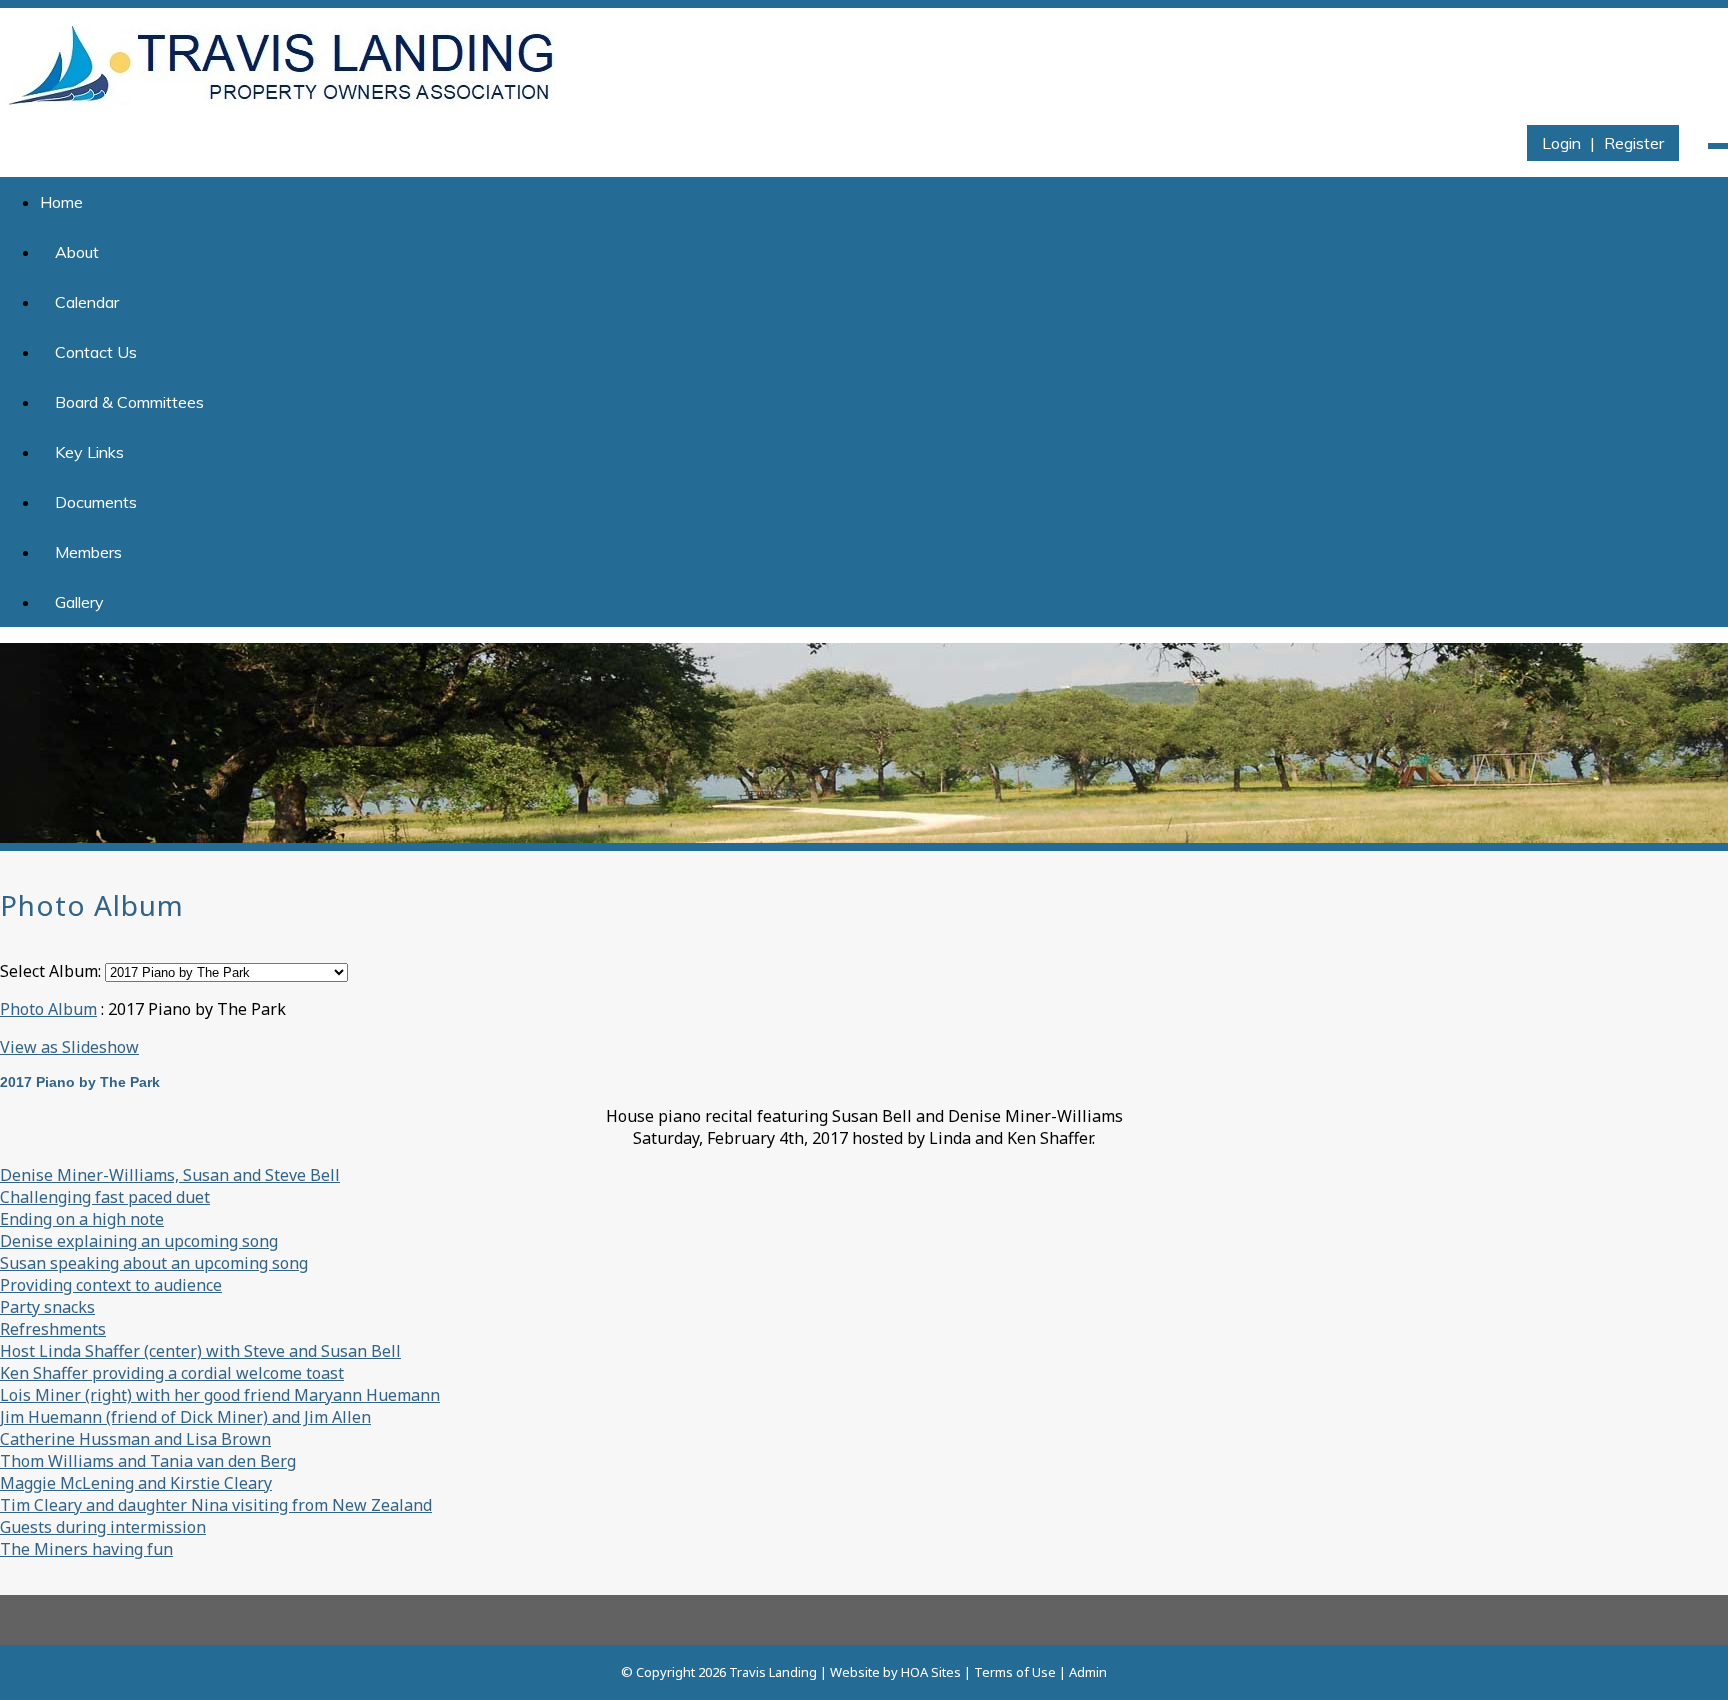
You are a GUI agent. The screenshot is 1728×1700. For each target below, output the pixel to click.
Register (1634, 143)
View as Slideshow (69, 1047)
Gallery (79, 602)
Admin (1088, 1672)
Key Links (89, 452)
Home (61, 202)
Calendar (87, 302)
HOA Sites (931, 1672)
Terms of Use (1015, 1672)
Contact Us (96, 352)
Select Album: (50, 971)
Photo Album (48, 1009)
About (77, 252)
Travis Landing (773, 1672)
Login (1561, 143)
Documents (96, 502)
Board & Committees (129, 402)
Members (88, 552)
